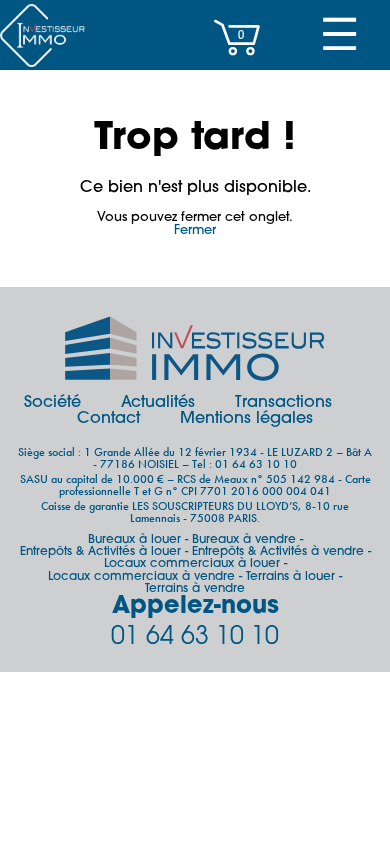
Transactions (283, 403)
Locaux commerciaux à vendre (141, 577)
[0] (237, 65)
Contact (108, 419)
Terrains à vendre (195, 589)
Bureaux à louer (134, 540)
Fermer (195, 230)
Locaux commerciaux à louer (192, 564)
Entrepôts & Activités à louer (100, 552)
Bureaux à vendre (244, 540)
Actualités (158, 403)
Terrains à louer (290, 577)
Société (52, 403)
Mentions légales (246, 419)
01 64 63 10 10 (195, 637)
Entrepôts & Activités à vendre (278, 552)
